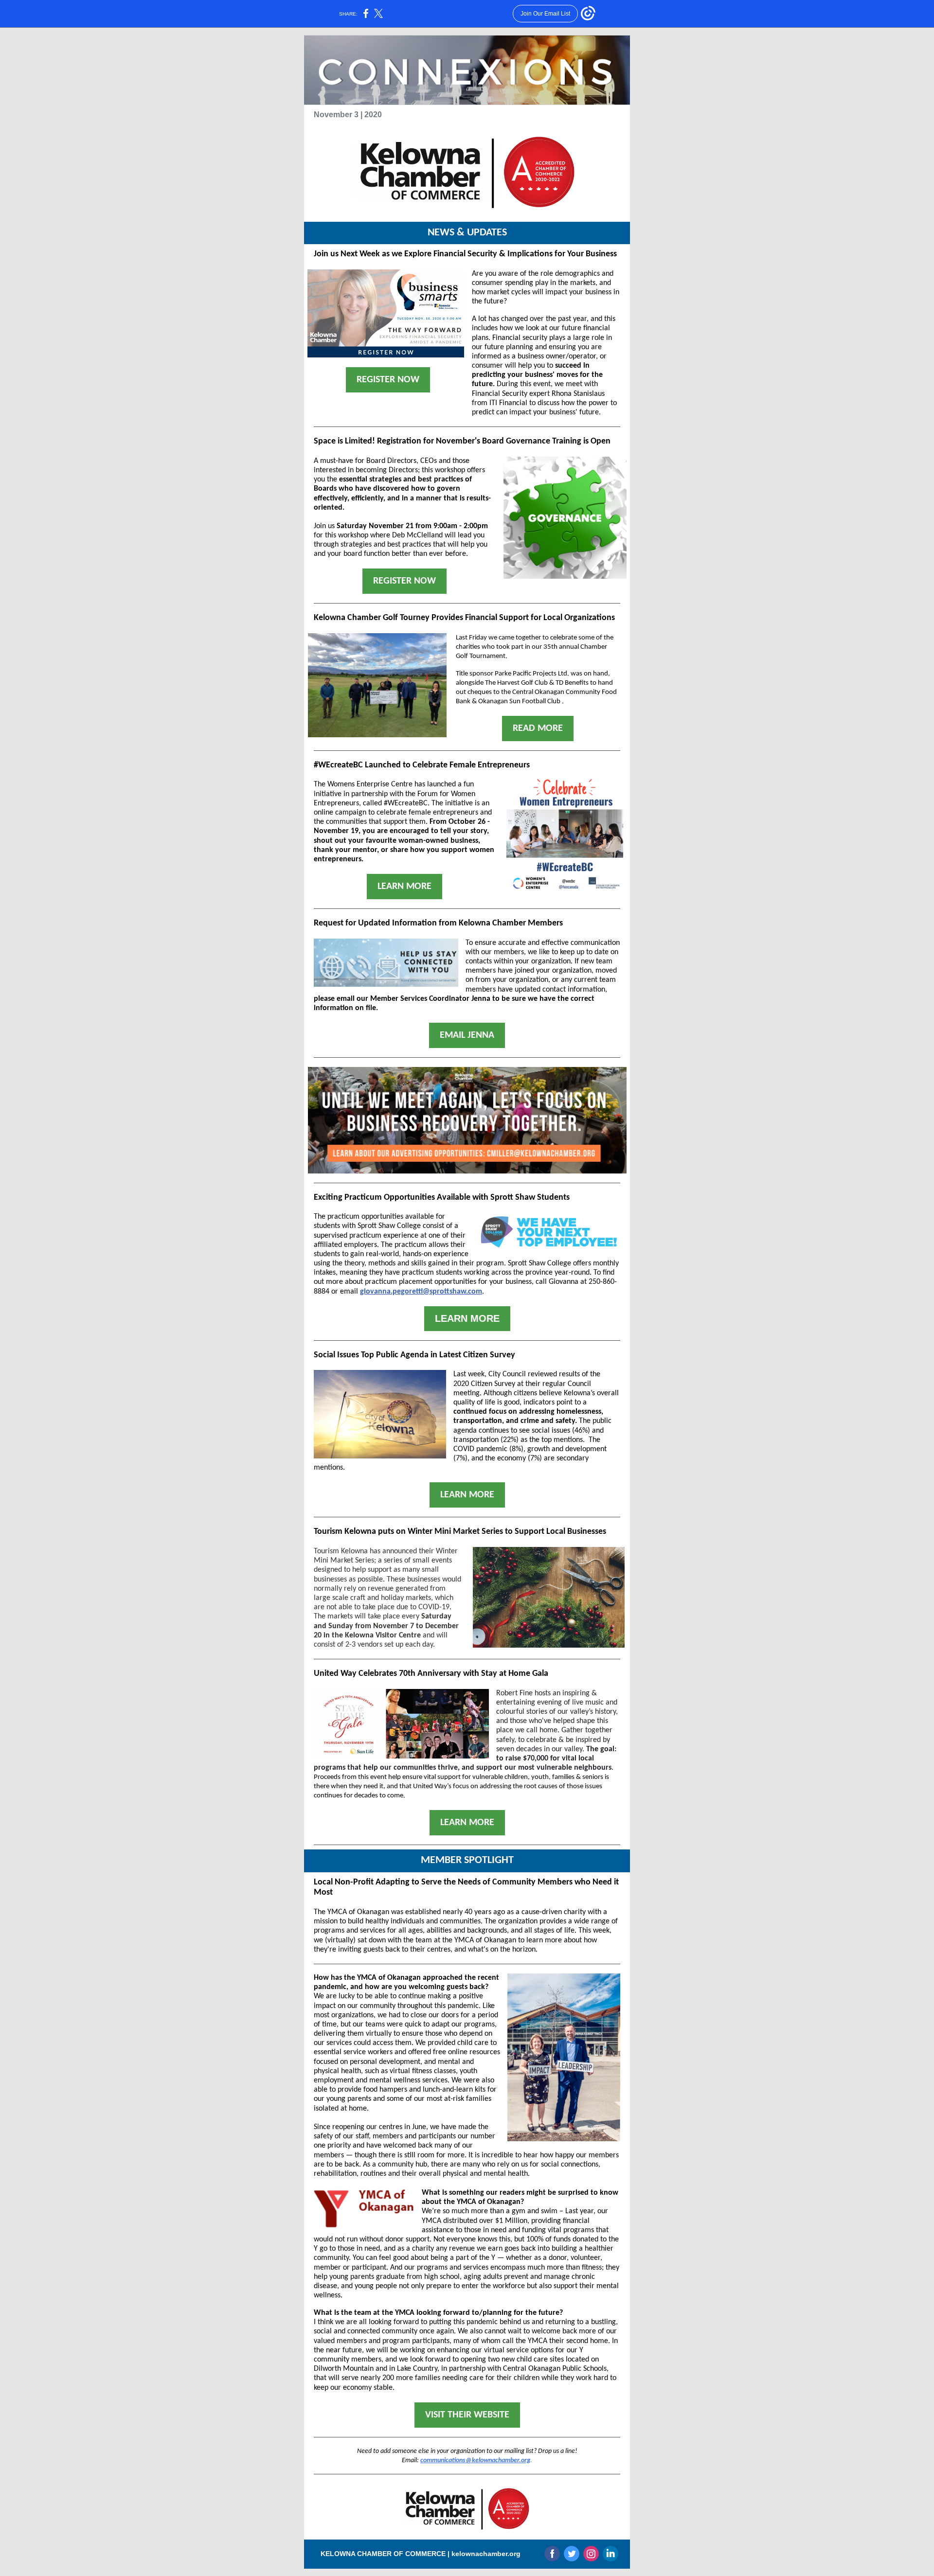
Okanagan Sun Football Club (519, 702)
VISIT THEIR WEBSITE (467, 2415)
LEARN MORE (404, 887)
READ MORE (538, 728)
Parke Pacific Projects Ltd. (532, 674)
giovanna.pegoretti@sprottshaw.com (421, 1292)
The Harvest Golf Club (516, 683)
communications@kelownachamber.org (475, 2461)
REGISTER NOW (388, 380)
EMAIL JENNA (467, 1035)
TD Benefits (572, 683)
